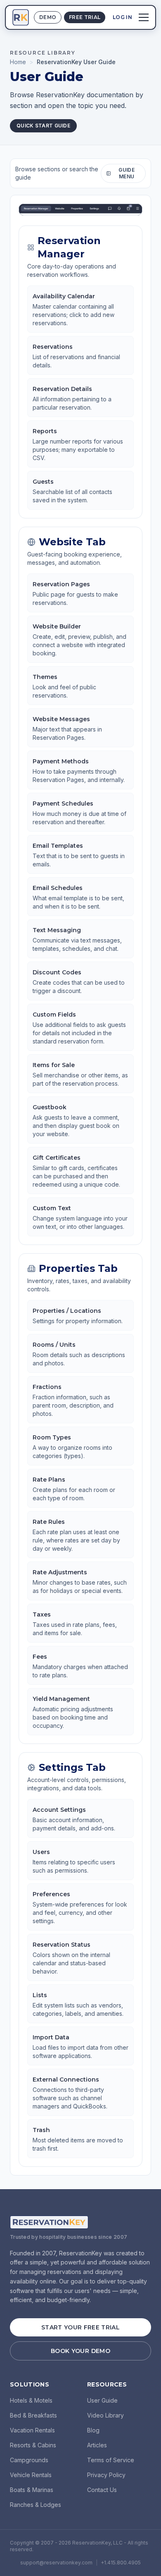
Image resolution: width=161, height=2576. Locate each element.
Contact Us (102, 2490)
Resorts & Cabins (33, 2445)
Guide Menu (127, 173)
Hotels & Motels (31, 2400)
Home (18, 62)
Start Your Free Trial (80, 2327)
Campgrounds (29, 2460)
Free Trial (85, 17)
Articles (97, 2445)
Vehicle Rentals (31, 2475)
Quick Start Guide (43, 126)
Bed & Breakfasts (33, 2415)
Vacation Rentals (32, 2430)
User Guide (102, 2400)
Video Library (105, 2415)
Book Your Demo (80, 2351)
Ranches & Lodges (36, 2505)
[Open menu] (144, 17)
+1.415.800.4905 (121, 2563)
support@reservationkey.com (56, 2563)
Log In (122, 17)
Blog (93, 2430)
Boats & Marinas (32, 2490)
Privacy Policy (106, 2475)
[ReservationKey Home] (21, 17)
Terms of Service (111, 2460)
